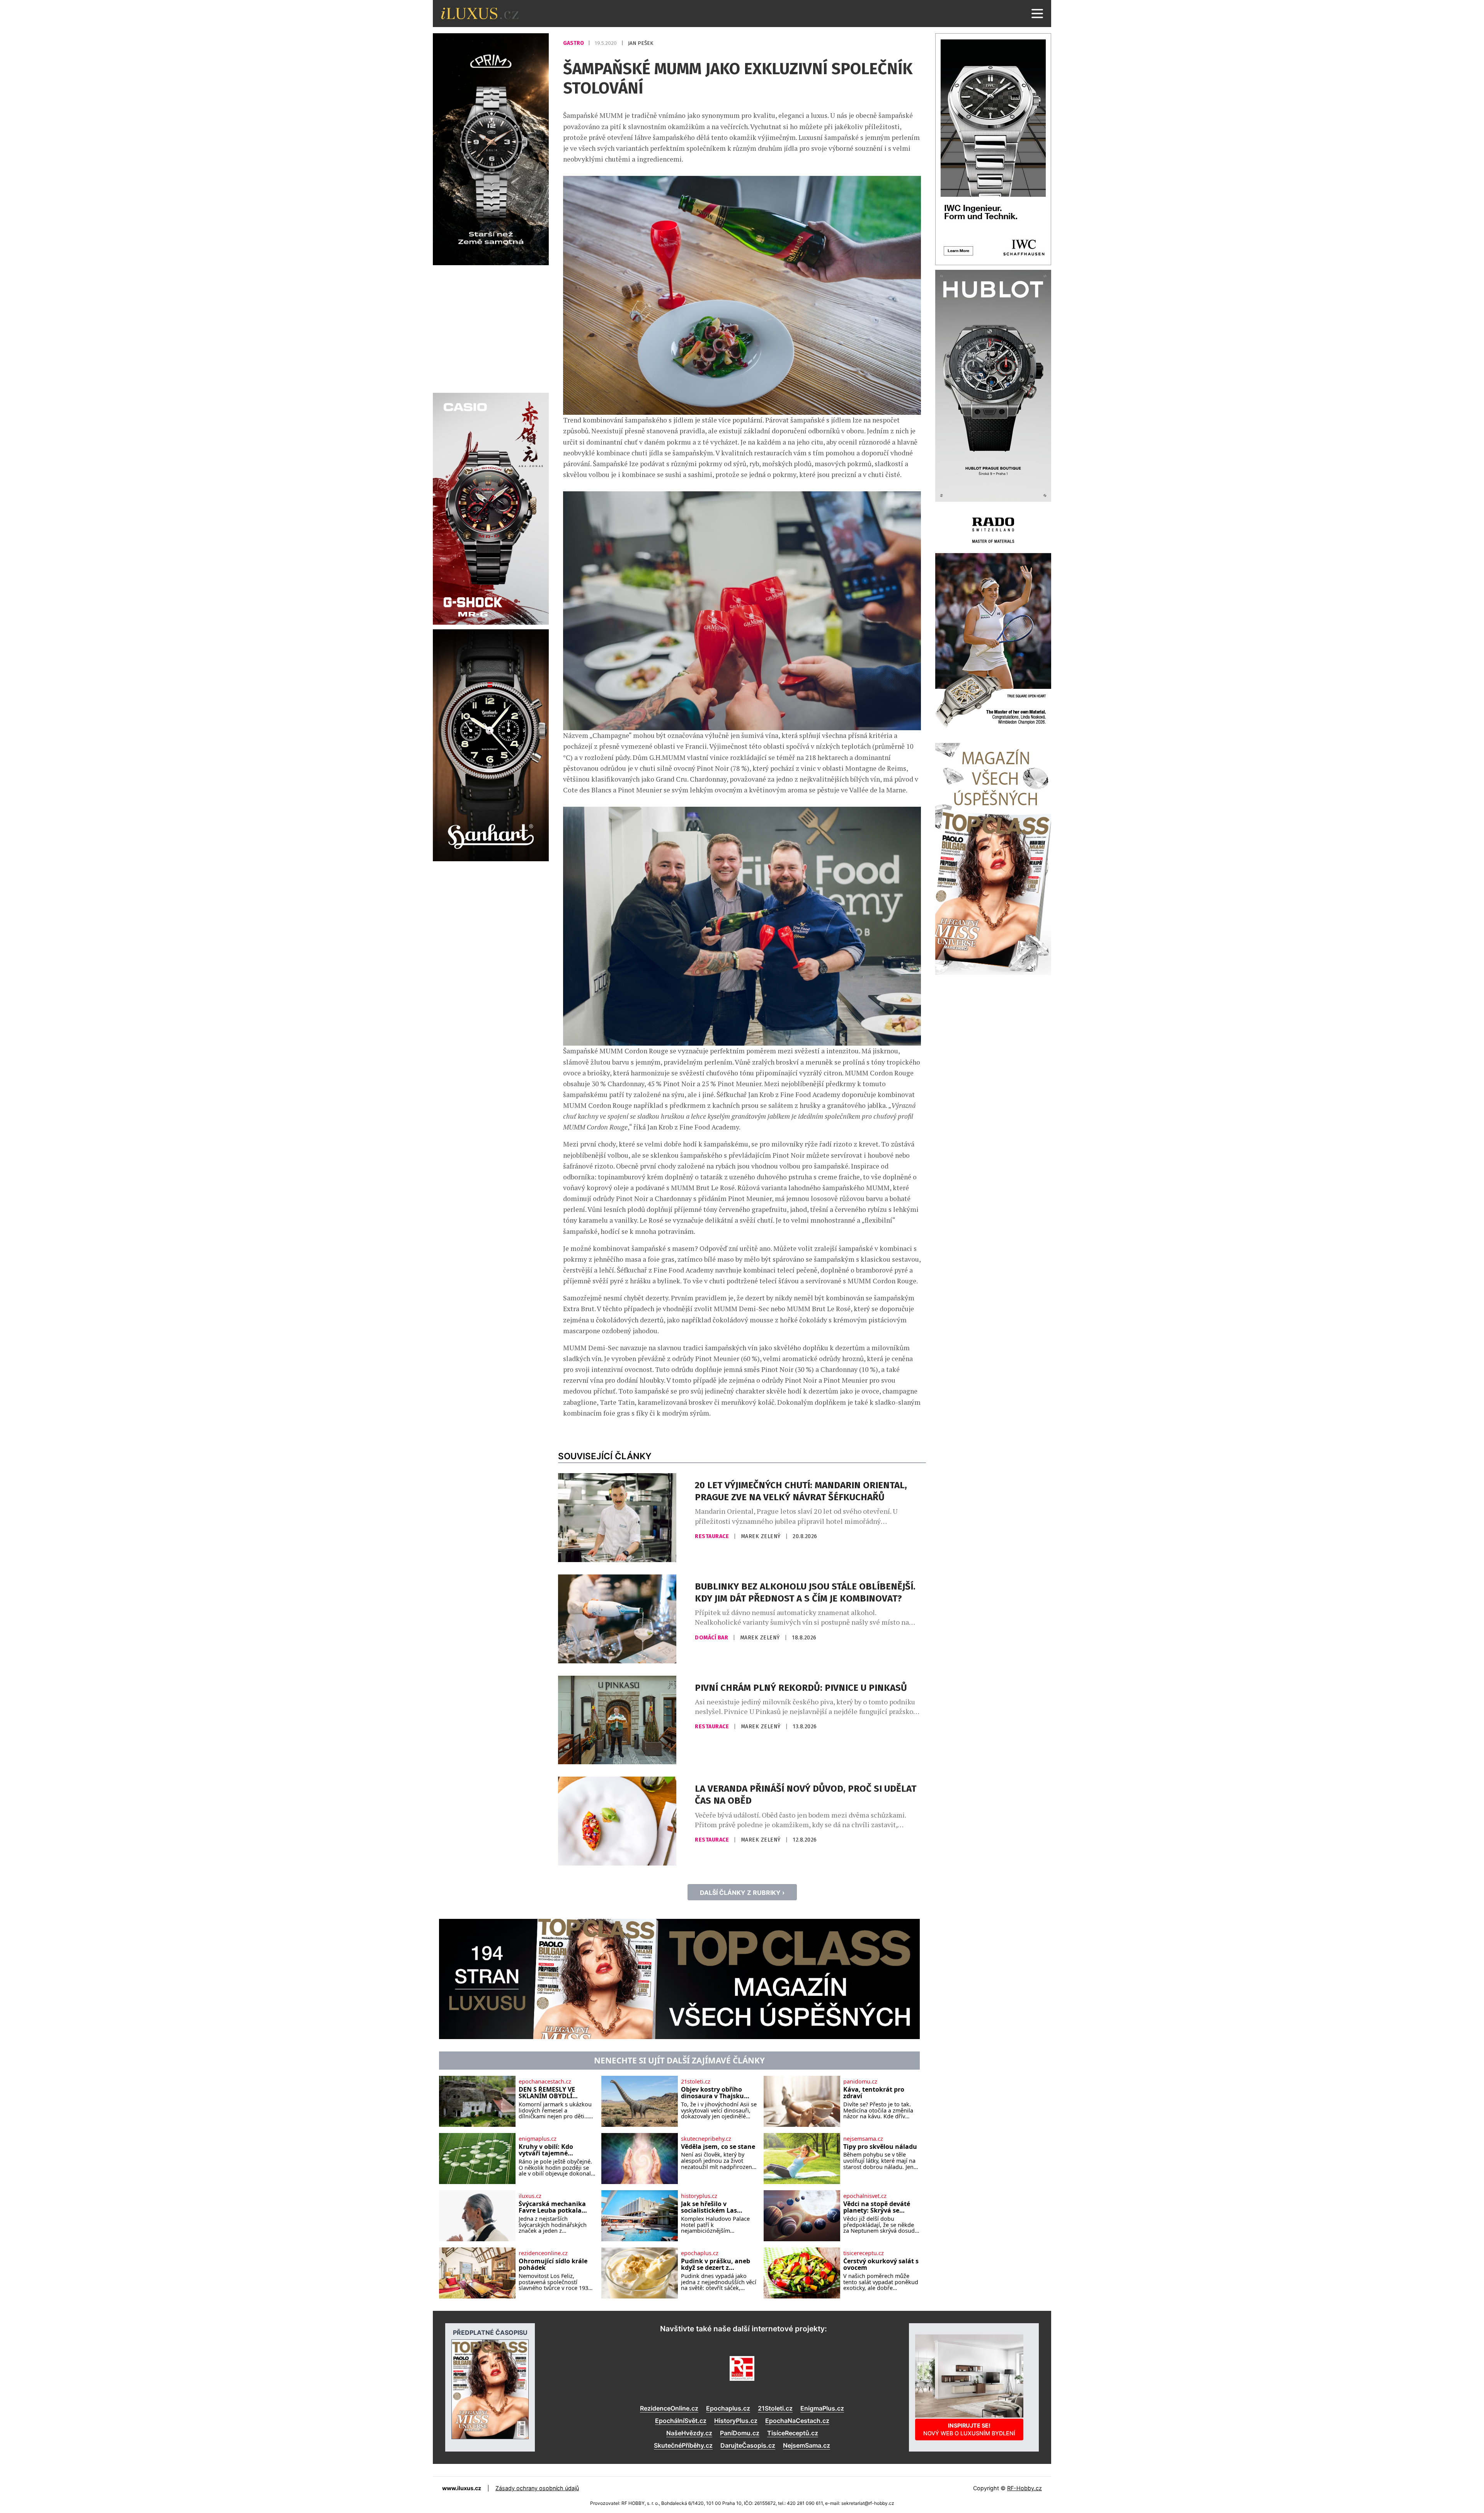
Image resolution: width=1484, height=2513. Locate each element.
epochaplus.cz (700, 2253)
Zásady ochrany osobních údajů (537, 2488)
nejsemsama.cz (863, 2139)
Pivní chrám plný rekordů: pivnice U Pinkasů (801, 1688)
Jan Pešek (641, 43)
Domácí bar (712, 1638)
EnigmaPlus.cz (822, 2408)
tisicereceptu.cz (864, 2253)
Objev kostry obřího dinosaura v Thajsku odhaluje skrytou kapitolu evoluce (712, 2093)
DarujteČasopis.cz (748, 2445)
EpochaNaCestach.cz (797, 2421)
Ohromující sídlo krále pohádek (553, 2265)
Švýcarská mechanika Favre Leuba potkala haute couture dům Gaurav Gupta (552, 2207)
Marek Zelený (762, 1536)
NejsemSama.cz (807, 2445)
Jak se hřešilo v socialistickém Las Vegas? (709, 2207)
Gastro (574, 43)
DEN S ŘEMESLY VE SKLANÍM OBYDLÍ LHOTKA (547, 2093)
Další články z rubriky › (742, 1893)
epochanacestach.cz (545, 2082)
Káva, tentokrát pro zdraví (874, 2093)
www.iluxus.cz (462, 2488)
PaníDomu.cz (740, 2433)
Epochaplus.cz (728, 2408)
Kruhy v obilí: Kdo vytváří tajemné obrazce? (546, 2150)
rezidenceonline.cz (543, 2253)
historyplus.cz (699, 2196)
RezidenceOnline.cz (669, 2408)
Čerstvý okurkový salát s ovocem (881, 2265)
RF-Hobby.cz (1025, 2488)
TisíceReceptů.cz (793, 2433)
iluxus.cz (530, 2196)
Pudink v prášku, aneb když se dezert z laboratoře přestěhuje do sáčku (716, 2265)
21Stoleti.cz (775, 2408)
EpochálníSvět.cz (681, 2421)
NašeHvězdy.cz (689, 2433)
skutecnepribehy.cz (706, 2139)
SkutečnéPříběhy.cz (683, 2445)
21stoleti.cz (696, 2082)
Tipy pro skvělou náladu (880, 2147)
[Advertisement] (491, 328)
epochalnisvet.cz (865, 2196)
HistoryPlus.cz (736, 2421)
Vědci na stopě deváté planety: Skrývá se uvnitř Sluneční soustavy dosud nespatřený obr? (877, 2207)
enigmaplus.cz (538, 2139)
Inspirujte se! (969, 2429)
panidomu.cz (860, 2082)
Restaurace (713, 1536)
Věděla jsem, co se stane (718, 2147)
